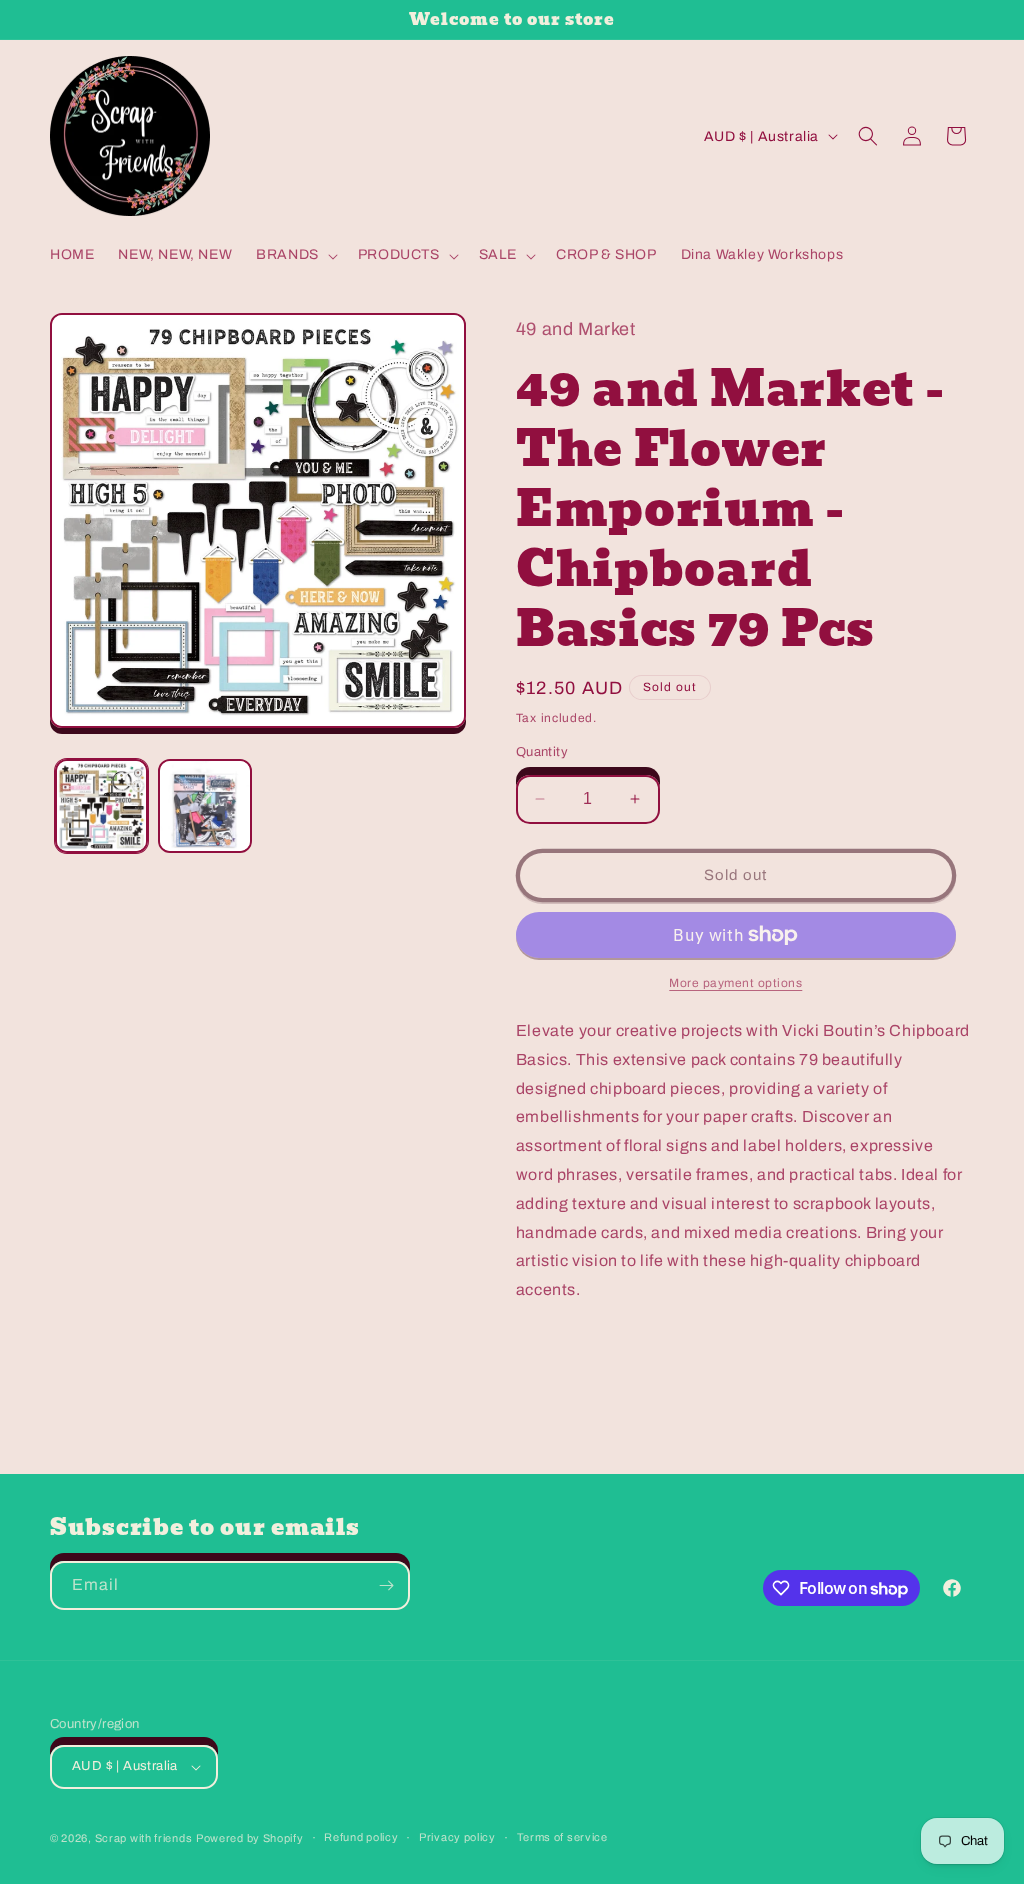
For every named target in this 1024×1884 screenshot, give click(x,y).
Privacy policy (457, 1837)
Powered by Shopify (250, 1838)
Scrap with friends (144, 1838)
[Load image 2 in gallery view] (204, 805)
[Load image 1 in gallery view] (101, 805)
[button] (295, 255)
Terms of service (562, 1837)
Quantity (542, 752)
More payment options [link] (735, 983)
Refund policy (361, 1837)
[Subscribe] (386, 1585)
